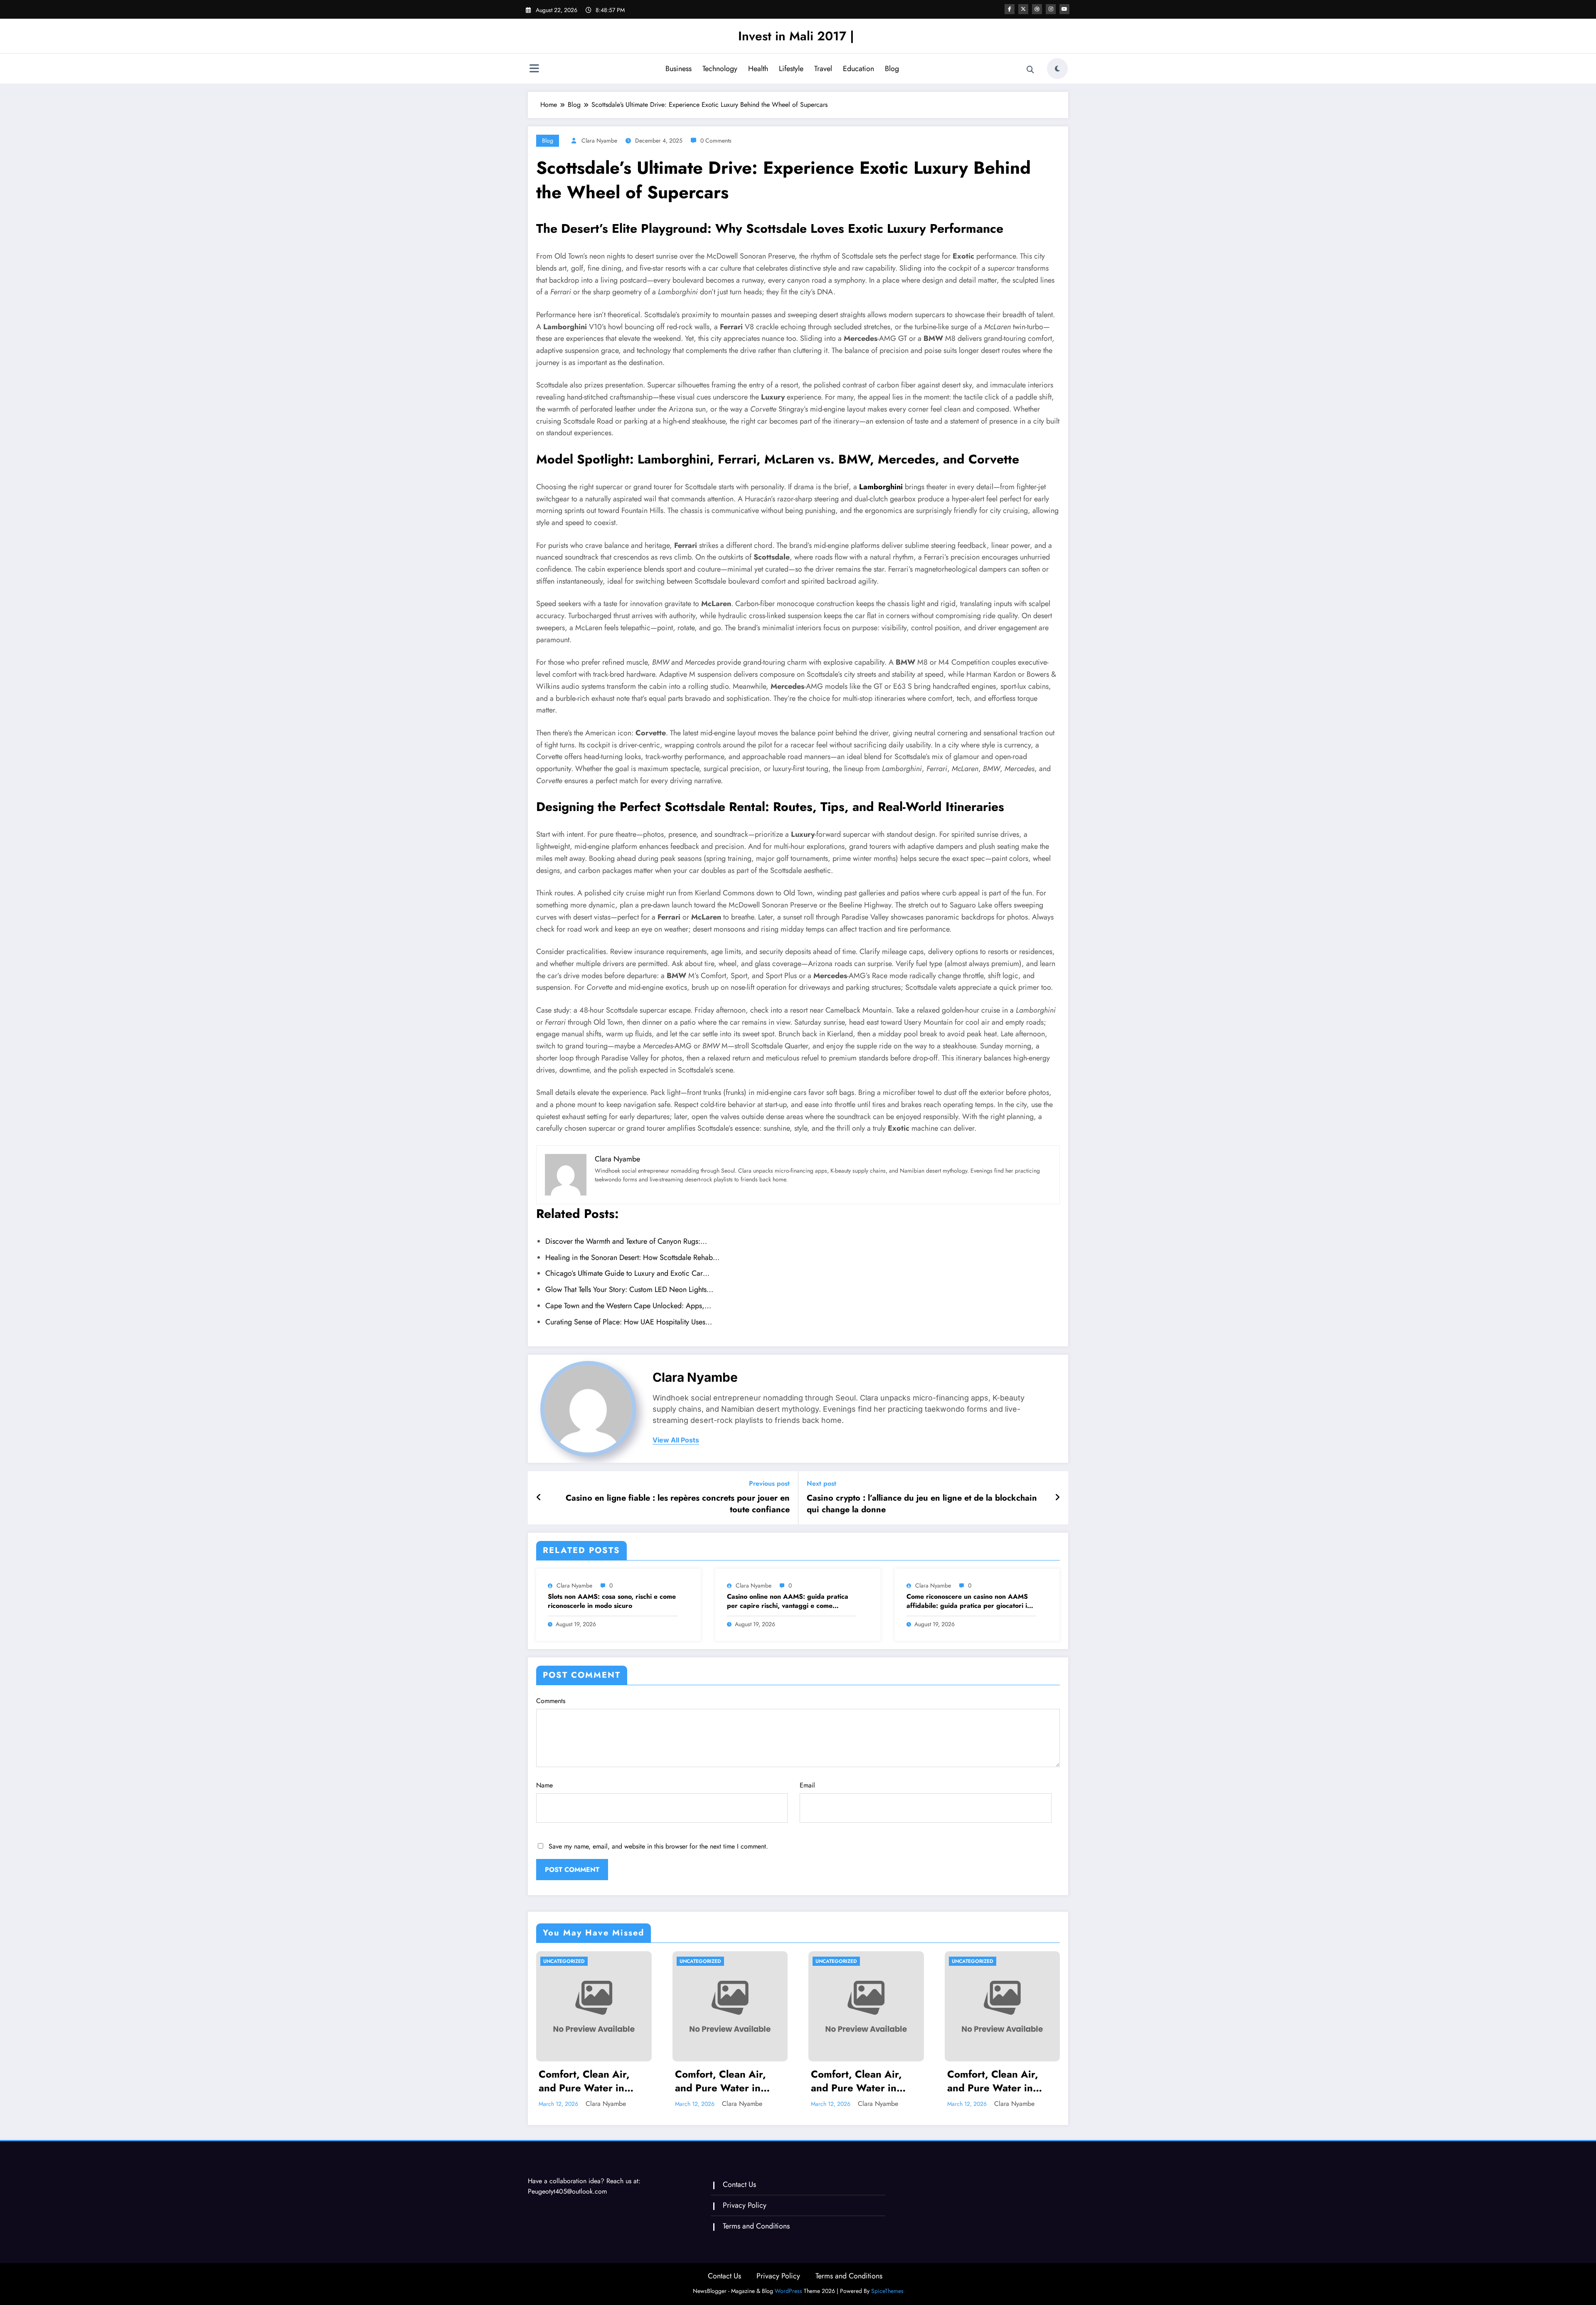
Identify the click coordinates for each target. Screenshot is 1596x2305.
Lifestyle (791, 69)
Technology (720, 69)
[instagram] (1051, 9)
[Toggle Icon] (534, 69)
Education (858, 69)
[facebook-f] (1010, 9)
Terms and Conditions (756, 2226)
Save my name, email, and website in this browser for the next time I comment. (658, 1846)
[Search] (1030, 70)
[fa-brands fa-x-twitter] (1023, 9)
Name (544, 1785)
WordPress (788, 2291)
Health (758, 69)
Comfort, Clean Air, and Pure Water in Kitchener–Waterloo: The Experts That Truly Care (590, 2081)
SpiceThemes (887, 2291)
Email (807, 1785)
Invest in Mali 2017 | (796, 36)
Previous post (769, 1483)
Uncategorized (564, 1961)
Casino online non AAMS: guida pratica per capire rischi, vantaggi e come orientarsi (788, 1601)
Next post (821, 1483)
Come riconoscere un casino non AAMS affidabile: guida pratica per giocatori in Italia (969, 1601)
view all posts (676, 1440)
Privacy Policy (745, 2205)
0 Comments (716, 141)
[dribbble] (1037, 9)
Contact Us (739, 2184)
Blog (892, 69)
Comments (551, 1701)
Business (679, 69)
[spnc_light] (1057, 69)
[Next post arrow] (1057, 1498)
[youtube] (1064, 9)
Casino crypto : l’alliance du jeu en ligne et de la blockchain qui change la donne (922, 1504)
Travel (823, 69)
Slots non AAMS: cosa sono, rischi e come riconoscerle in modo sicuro (612, 1601)
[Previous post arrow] (539, 1498)
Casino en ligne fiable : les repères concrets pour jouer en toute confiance (678, 1504)
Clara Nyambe (599, 141)
